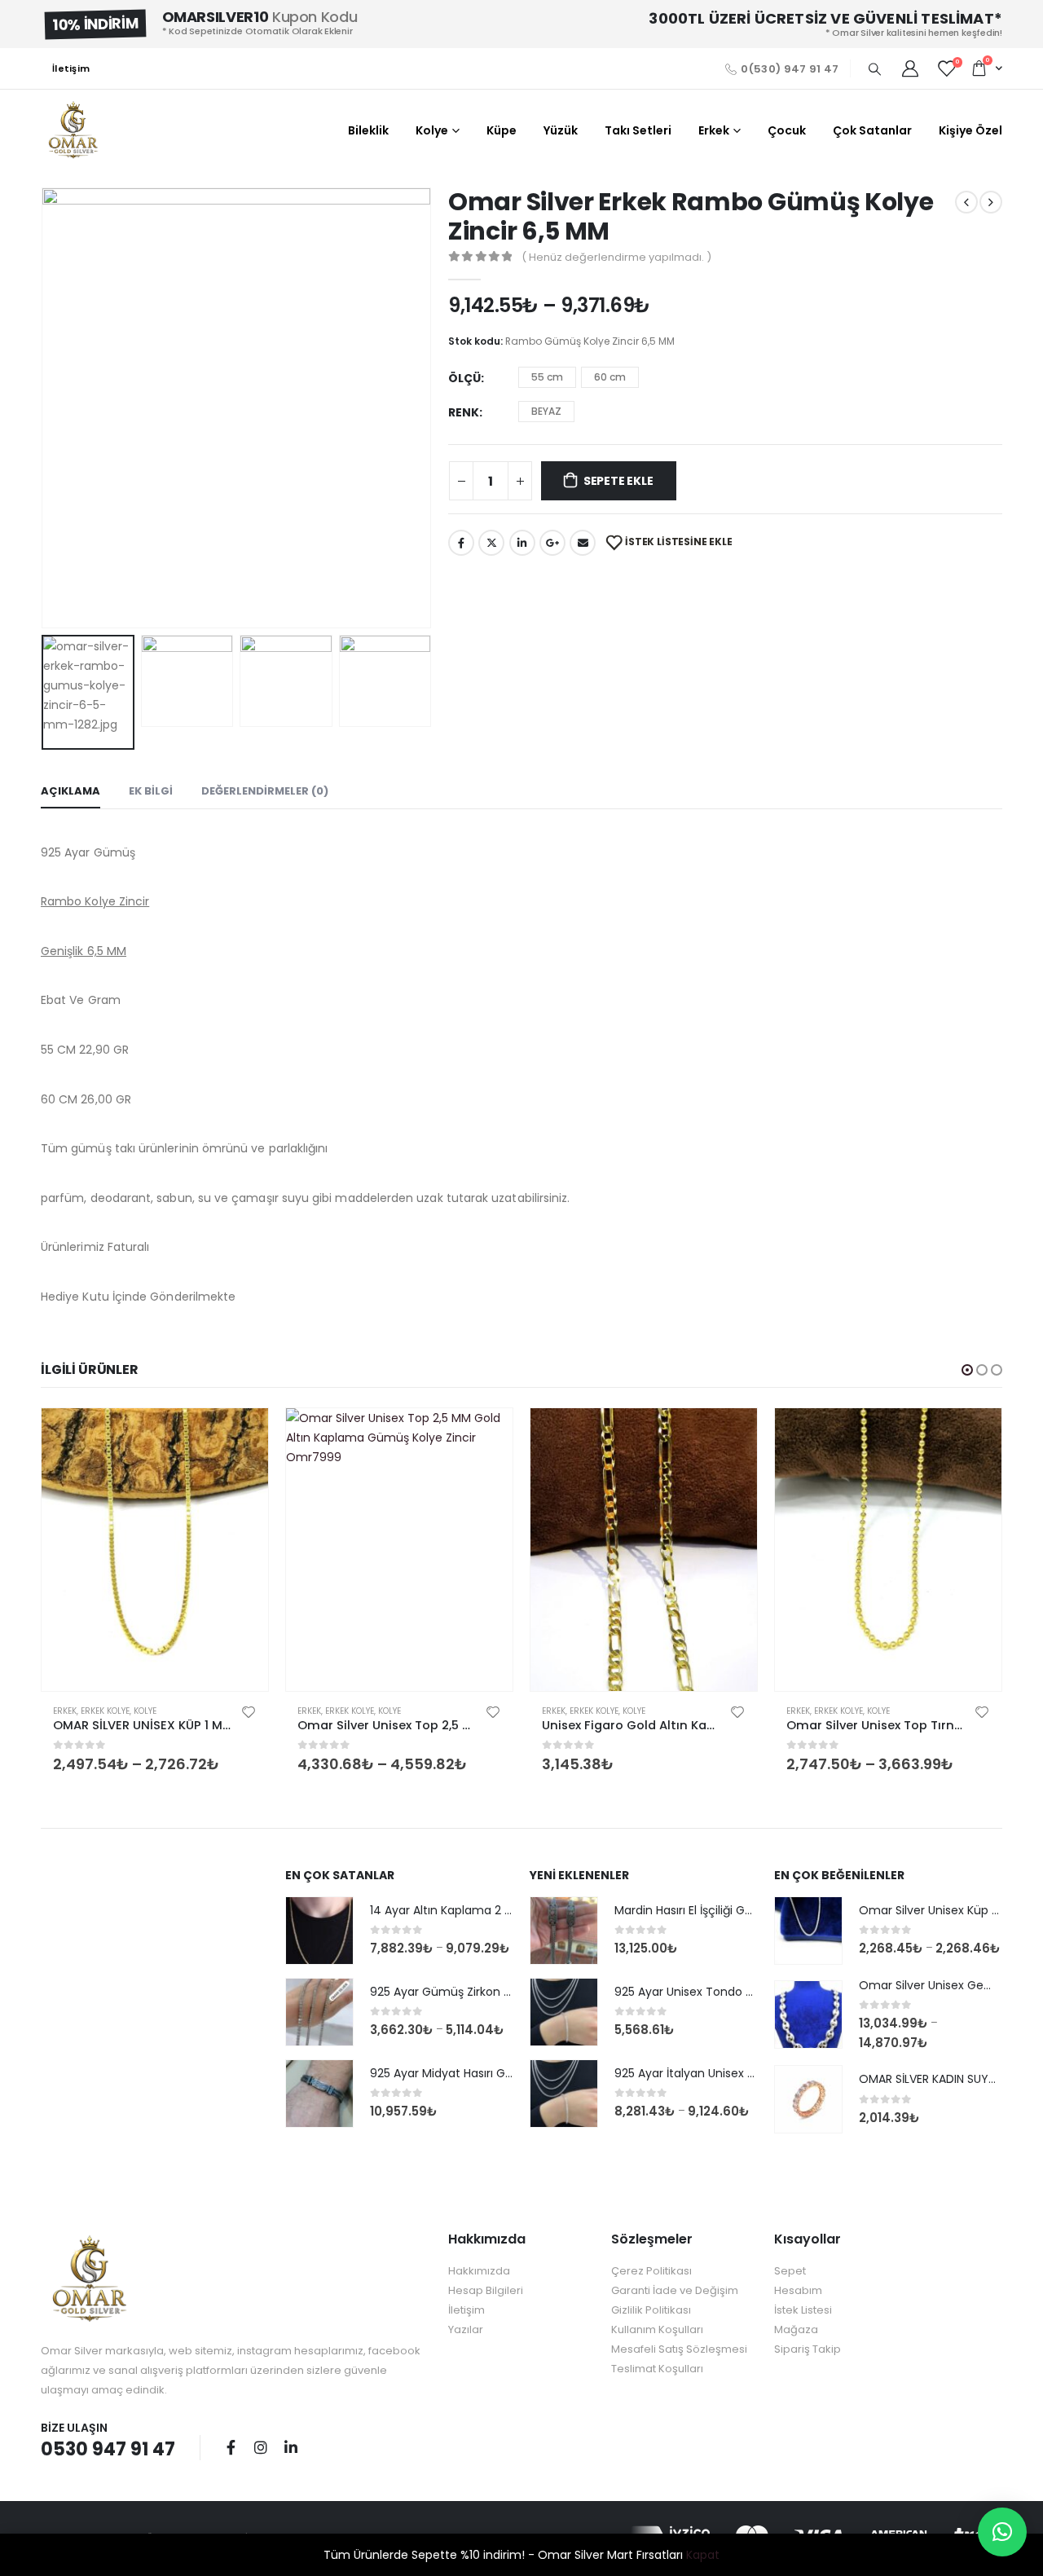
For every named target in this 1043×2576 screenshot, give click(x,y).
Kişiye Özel (970, 130)
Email (583, 543)
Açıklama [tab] (70, 791)
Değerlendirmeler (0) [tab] (265, 791)
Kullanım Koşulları (657, 2329)
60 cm (610, 377)
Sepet (790, 2271)
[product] (155, 1550)
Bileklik (368, 130)
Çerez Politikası (651, 2271)
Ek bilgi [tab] (151, 791)
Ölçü (464, 378)
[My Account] (910, 68)
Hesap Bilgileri (486, 2290)
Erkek (714, 130)
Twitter (491, 543)
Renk (464, 412)
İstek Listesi (803, 2310)
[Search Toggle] (874, 69)
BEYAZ (546, 411)
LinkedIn (522, 543)
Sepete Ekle (618, 481)
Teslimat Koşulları (657, 2369)
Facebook (461, 543)
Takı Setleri (638, 130)
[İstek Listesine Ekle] (249, 1711)
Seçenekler (241, 1435)
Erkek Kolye (105, 1711)
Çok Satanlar (872, 130)
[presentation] (45, 407)
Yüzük (561, 130)
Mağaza (796, 2329)
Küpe (502, 130)
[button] (967, 1370)
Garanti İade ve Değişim (675, 2290)
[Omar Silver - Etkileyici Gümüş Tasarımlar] (73, 130)
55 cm (547, 377)
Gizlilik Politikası (651, 2310)
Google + (552, 543)
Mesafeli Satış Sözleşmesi (679, 2349)
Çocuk (787, 130)
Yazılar (466, 2329)
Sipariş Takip (808, 2349)
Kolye (432, 130)
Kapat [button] (703, 2555)
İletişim (71, 68)
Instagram (261, 2447)
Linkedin (291, 2447)
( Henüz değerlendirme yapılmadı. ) (616, 257)
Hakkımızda (479, 2271)
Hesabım (798, 2290)
